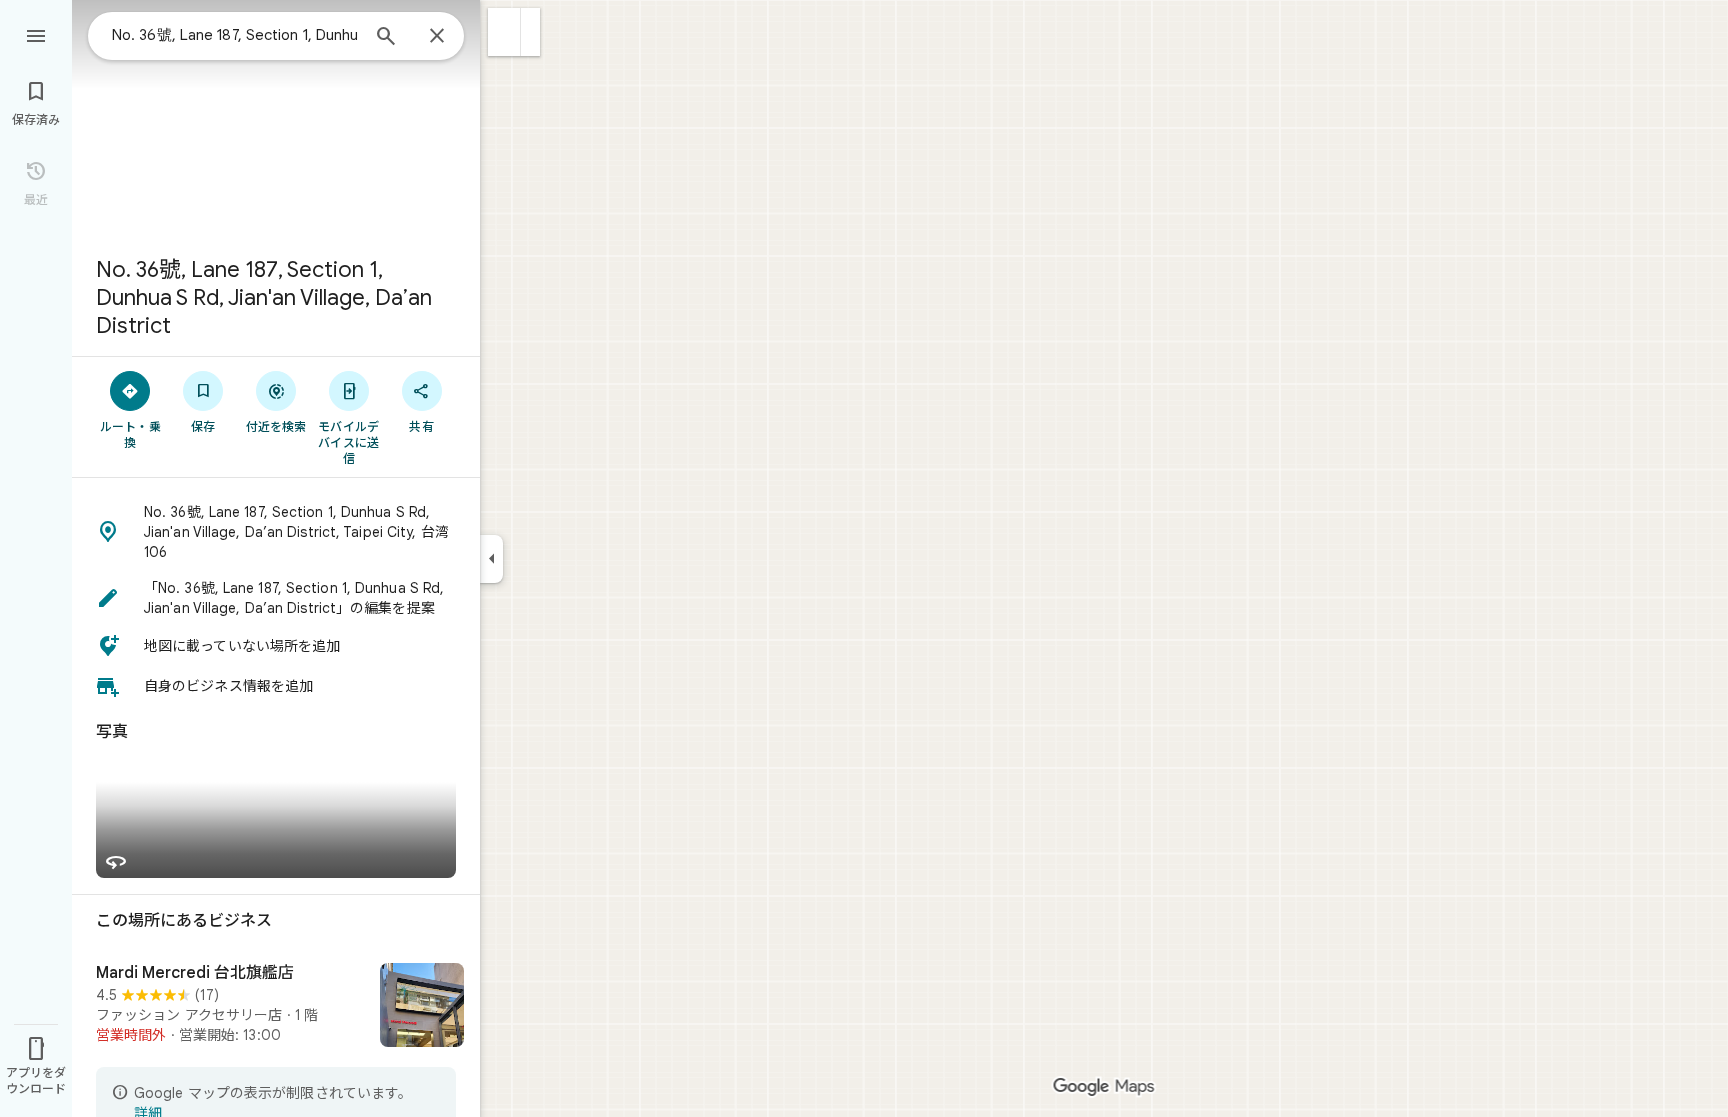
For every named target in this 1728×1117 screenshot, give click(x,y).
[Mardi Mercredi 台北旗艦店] (276, 1007)
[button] (504, 32)
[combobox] (235, 35)
